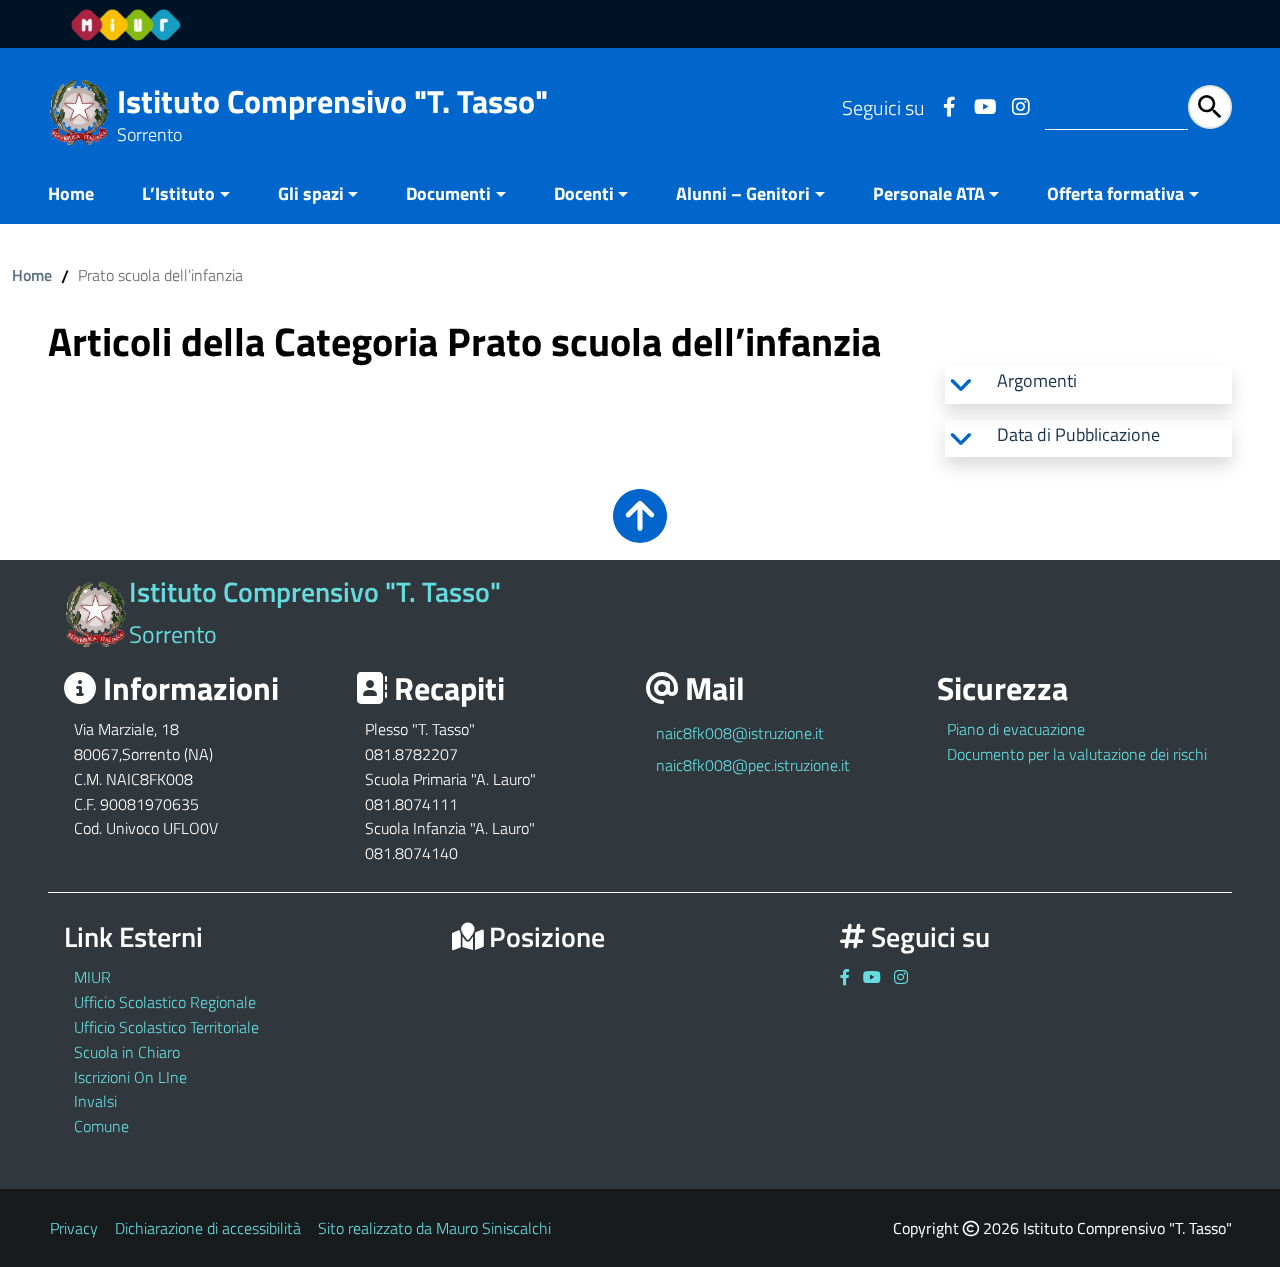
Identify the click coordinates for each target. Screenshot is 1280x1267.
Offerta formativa (1115, 193)
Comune (101, 1126)
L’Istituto (178, 193)
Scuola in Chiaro (127, 1052)
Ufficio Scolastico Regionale (165, 1002)
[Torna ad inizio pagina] (640, 529)
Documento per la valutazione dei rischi (1077, 754)
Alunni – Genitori (743, 193)
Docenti (584, 193)
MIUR (92, 977)
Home (71, 193)
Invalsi (95, 1101)
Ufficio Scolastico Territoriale (166, 1027)
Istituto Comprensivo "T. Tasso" (332, 101)
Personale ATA (929, 193)
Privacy (74, 1228)
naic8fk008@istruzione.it (740, 733)
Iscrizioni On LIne (130, 1077)
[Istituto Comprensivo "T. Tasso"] (80, 110)
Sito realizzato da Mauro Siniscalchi (434, 1228)
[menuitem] (83, 195)
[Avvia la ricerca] (1210, 107)
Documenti (448, 193)
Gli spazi (311, 193)
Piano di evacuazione (1016, 729)
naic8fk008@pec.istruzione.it (753, 765)
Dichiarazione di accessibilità (208, 1228)
